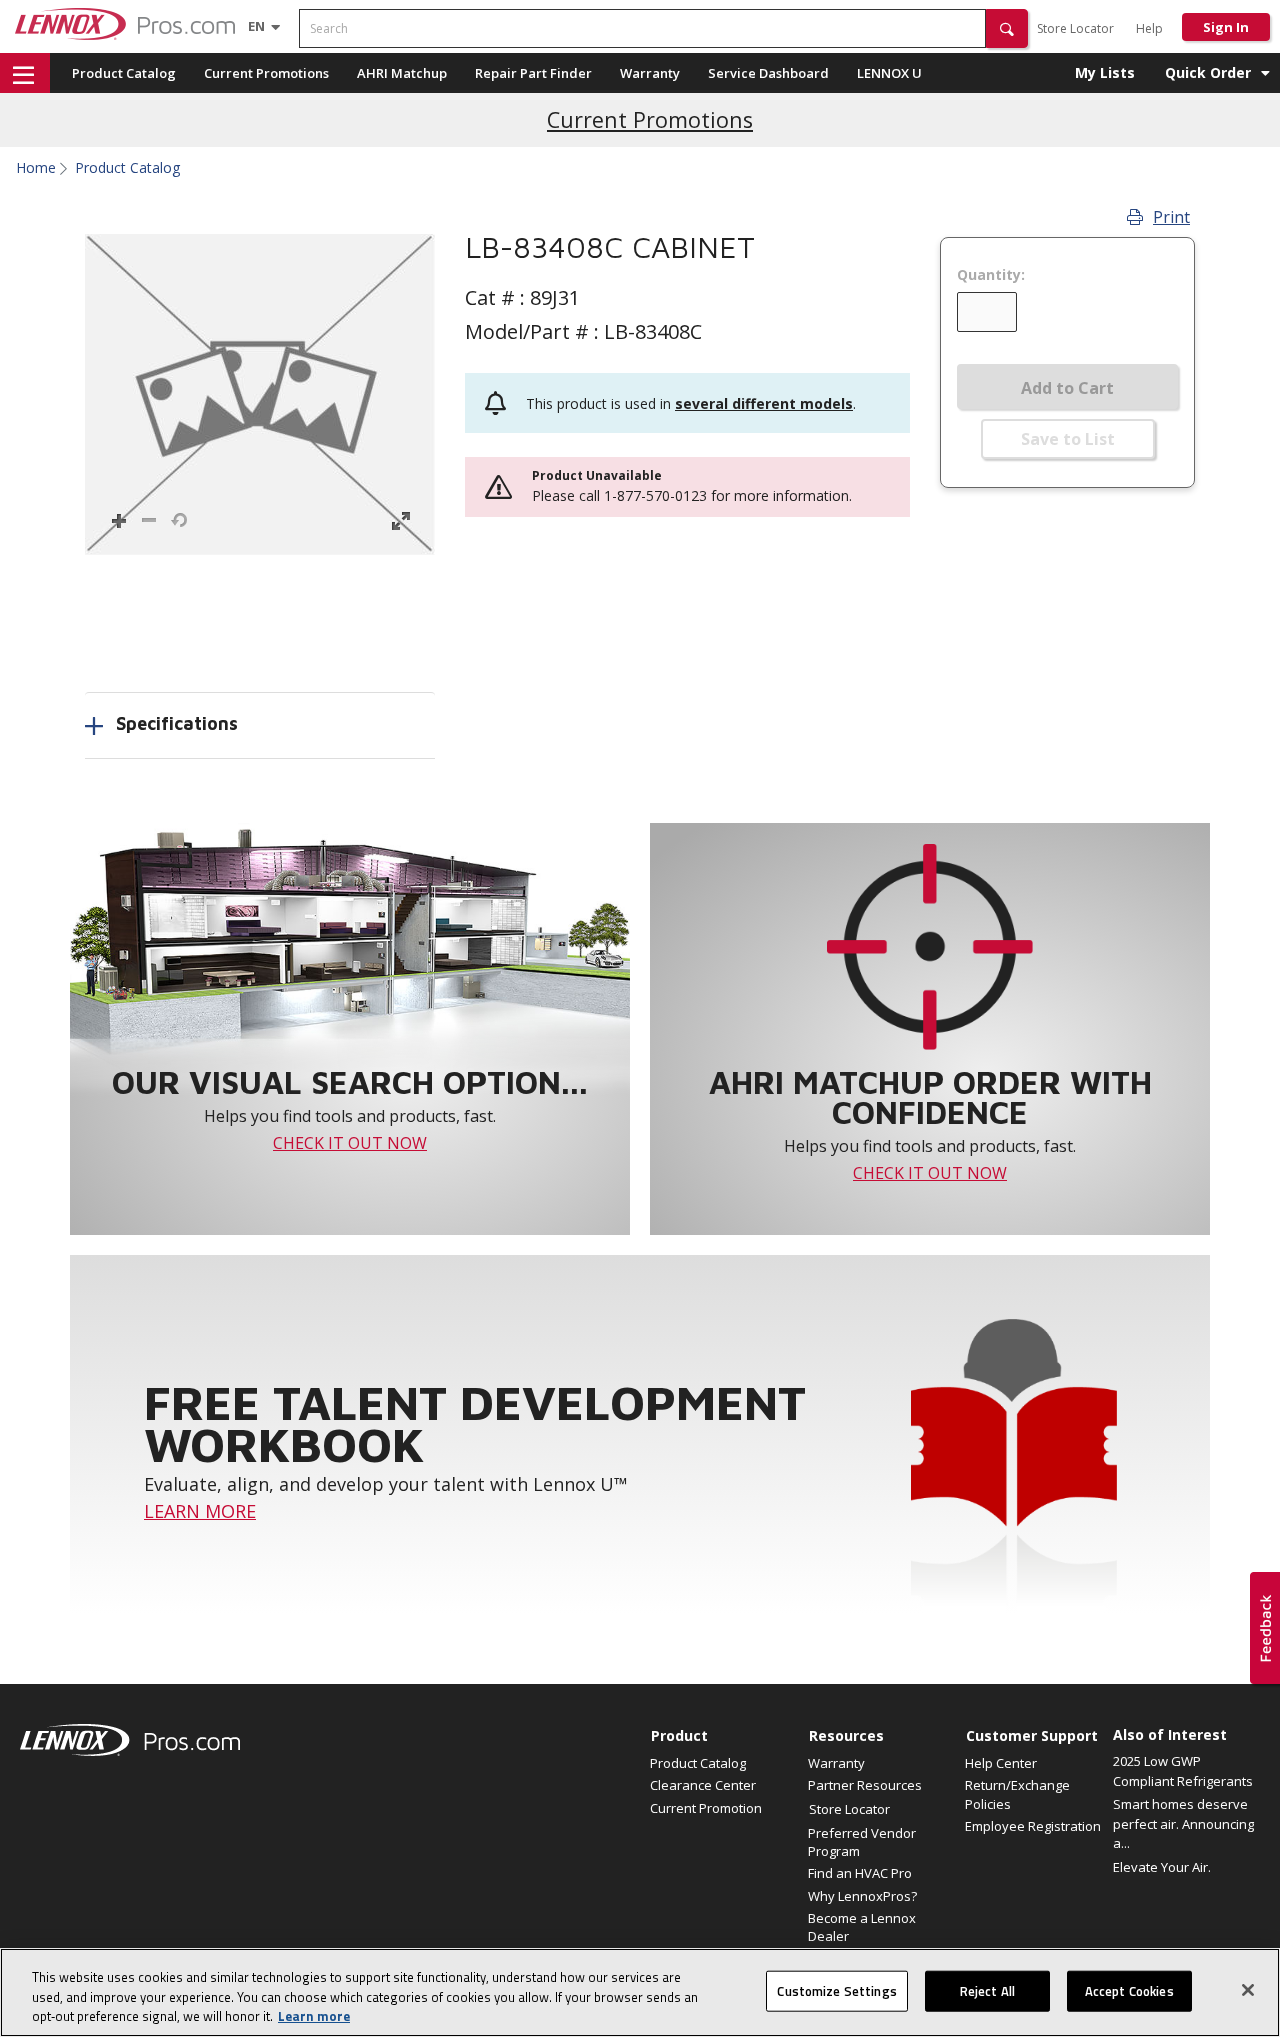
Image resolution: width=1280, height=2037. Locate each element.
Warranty (650, 73)
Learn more (314, 2016)
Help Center (1001, 1763)
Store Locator (1075, 28)
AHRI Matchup (402, 73)
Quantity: (991, 275)
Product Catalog (124, 73)
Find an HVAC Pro (860, 1873)
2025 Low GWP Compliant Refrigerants (1183, 1771)
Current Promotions (266, 73)
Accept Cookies (1129, 1990)
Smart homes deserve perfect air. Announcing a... (1183, 1823)
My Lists (1105, 72)
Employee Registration (1033, 1826)
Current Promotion (706, 1808)
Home (36, 168)
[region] (640, 1992)
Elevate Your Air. (1162, 1867)
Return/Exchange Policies (1017, 1794)
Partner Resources (865, 1785)
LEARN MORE (200, 1511)
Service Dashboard (768, 73)
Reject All (987, 1990)
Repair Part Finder (533, 73)
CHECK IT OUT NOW (350, 1143)
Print (1171, 217)
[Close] (1248, 1990)
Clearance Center (703, 1785)
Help (1149, 28)
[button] (1007, 28)
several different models (764, 403)
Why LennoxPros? (862, 1896)
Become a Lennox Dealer (862, 1927)
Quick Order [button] (1208, 72)
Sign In (1226, 27)
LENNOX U (889, 73)
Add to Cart (1067, 388)
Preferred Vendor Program (862, 1842)
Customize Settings (836, 1990)
